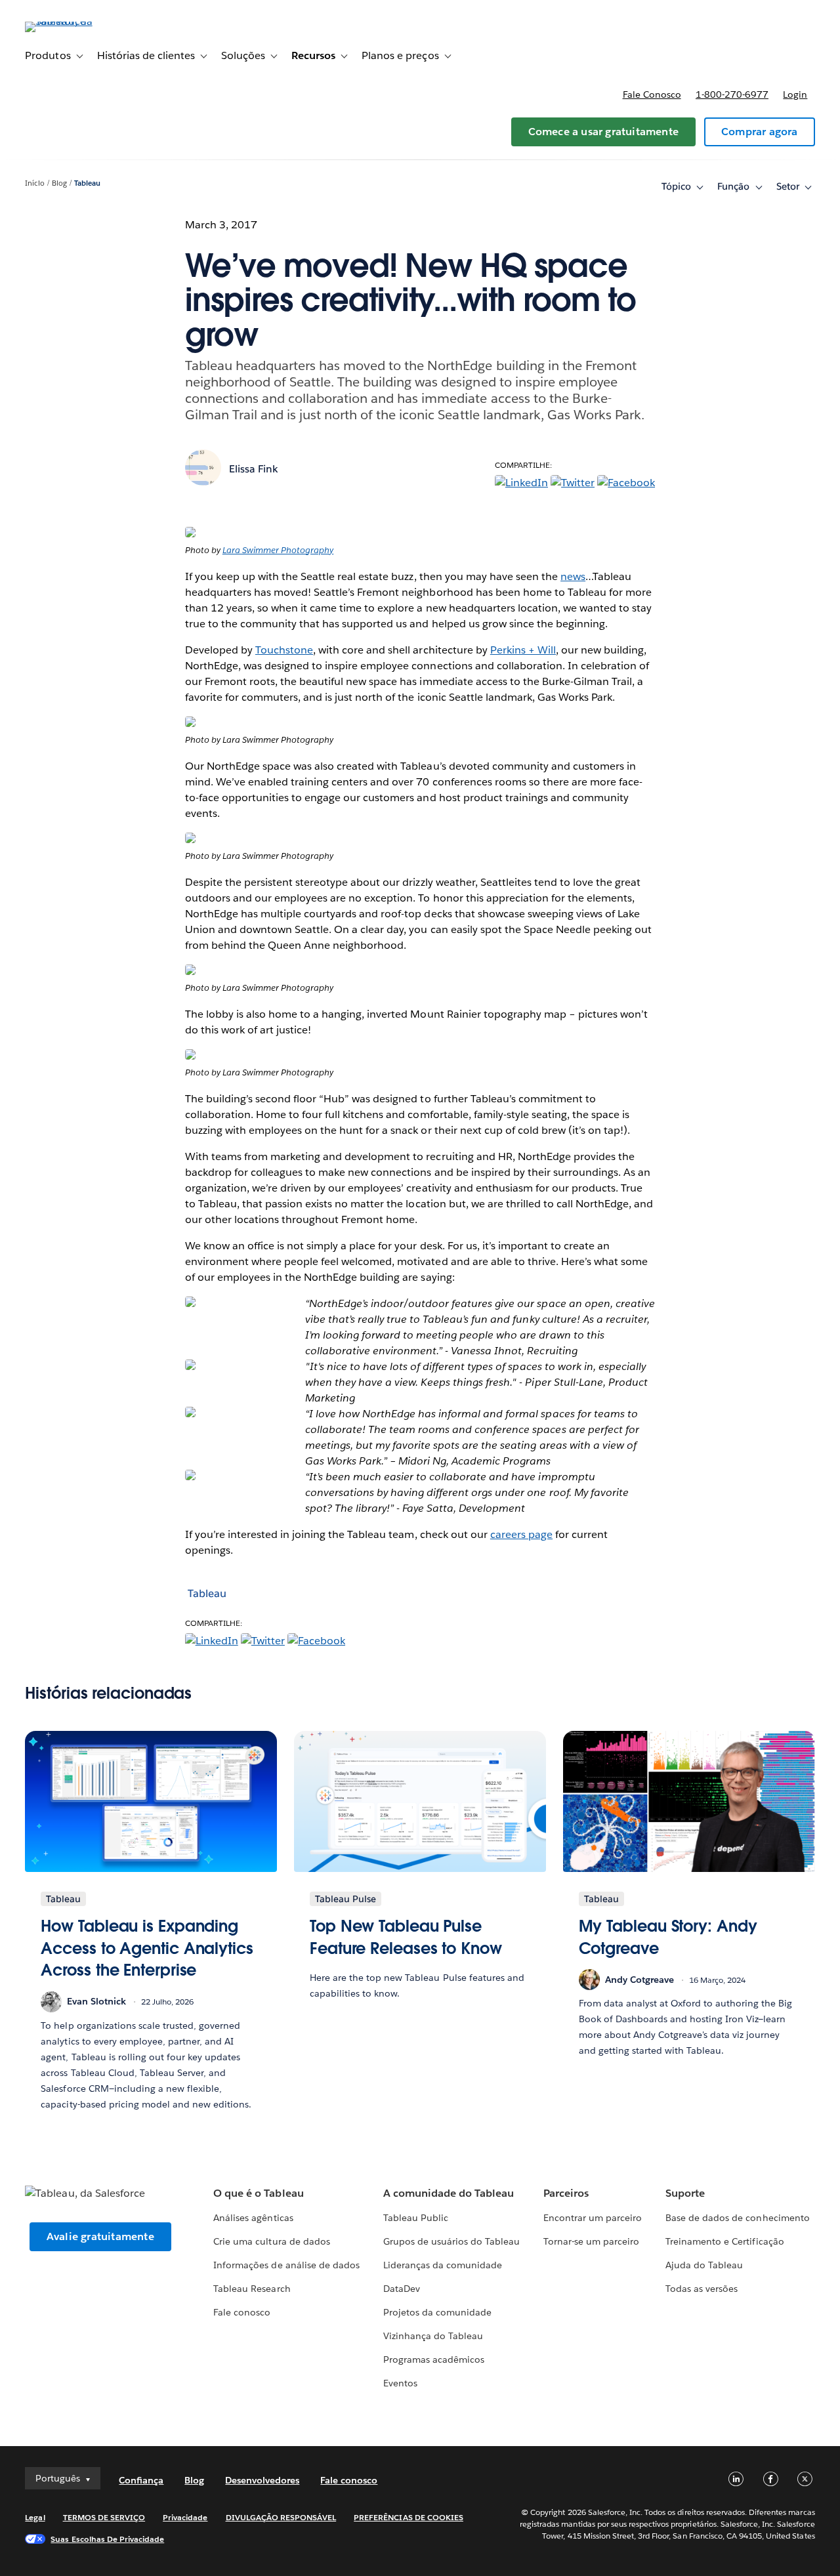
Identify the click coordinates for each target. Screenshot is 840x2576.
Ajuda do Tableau (704, 2265)
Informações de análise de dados (286, 2265)
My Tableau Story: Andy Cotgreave (668, 1937)
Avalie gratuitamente (100, 2236)
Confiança (141, 2480)
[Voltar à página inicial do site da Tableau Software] (74, 21)
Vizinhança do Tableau (433, 2336)
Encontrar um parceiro (593, 2218)
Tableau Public (416, 2218)
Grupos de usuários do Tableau (452, 2241)
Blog (59, 183)
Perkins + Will (523, 650)
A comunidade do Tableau (449, 2193)
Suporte (685, 2193)
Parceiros (566, 2193)
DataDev (402, 2289)
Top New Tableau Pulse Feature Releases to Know (406, 1937)
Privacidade (185, 2517)
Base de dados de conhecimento (738, 2218)
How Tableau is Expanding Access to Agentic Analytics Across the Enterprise (147, 1948)
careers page (521, 1534)
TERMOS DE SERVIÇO (104, 2517)
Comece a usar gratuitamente (603, 132)
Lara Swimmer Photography (278, 550)
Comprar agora (760, 132)
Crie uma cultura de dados (271, 2241)
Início (35, 183)
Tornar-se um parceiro (591, 2241)
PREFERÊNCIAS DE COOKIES (409, 2517)
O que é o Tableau (258, 2193)
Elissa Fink (254, 469)
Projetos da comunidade (437, 2312)
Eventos (400, 2383)
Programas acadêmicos (434, 2359)
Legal (35, 2517)
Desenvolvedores (262, 2480)
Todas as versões (702, 2289)
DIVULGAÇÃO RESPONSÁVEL (281, 2517)
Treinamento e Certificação (725, 2241)
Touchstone (284, 650)
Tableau (87, 183)
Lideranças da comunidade (443, 2265)
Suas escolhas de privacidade (107, 2539)
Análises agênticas (253, 2218)
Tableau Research (252, 2289)
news (573, 576)
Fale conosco (652, 94)
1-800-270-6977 (732, 94)
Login (795, 94)
